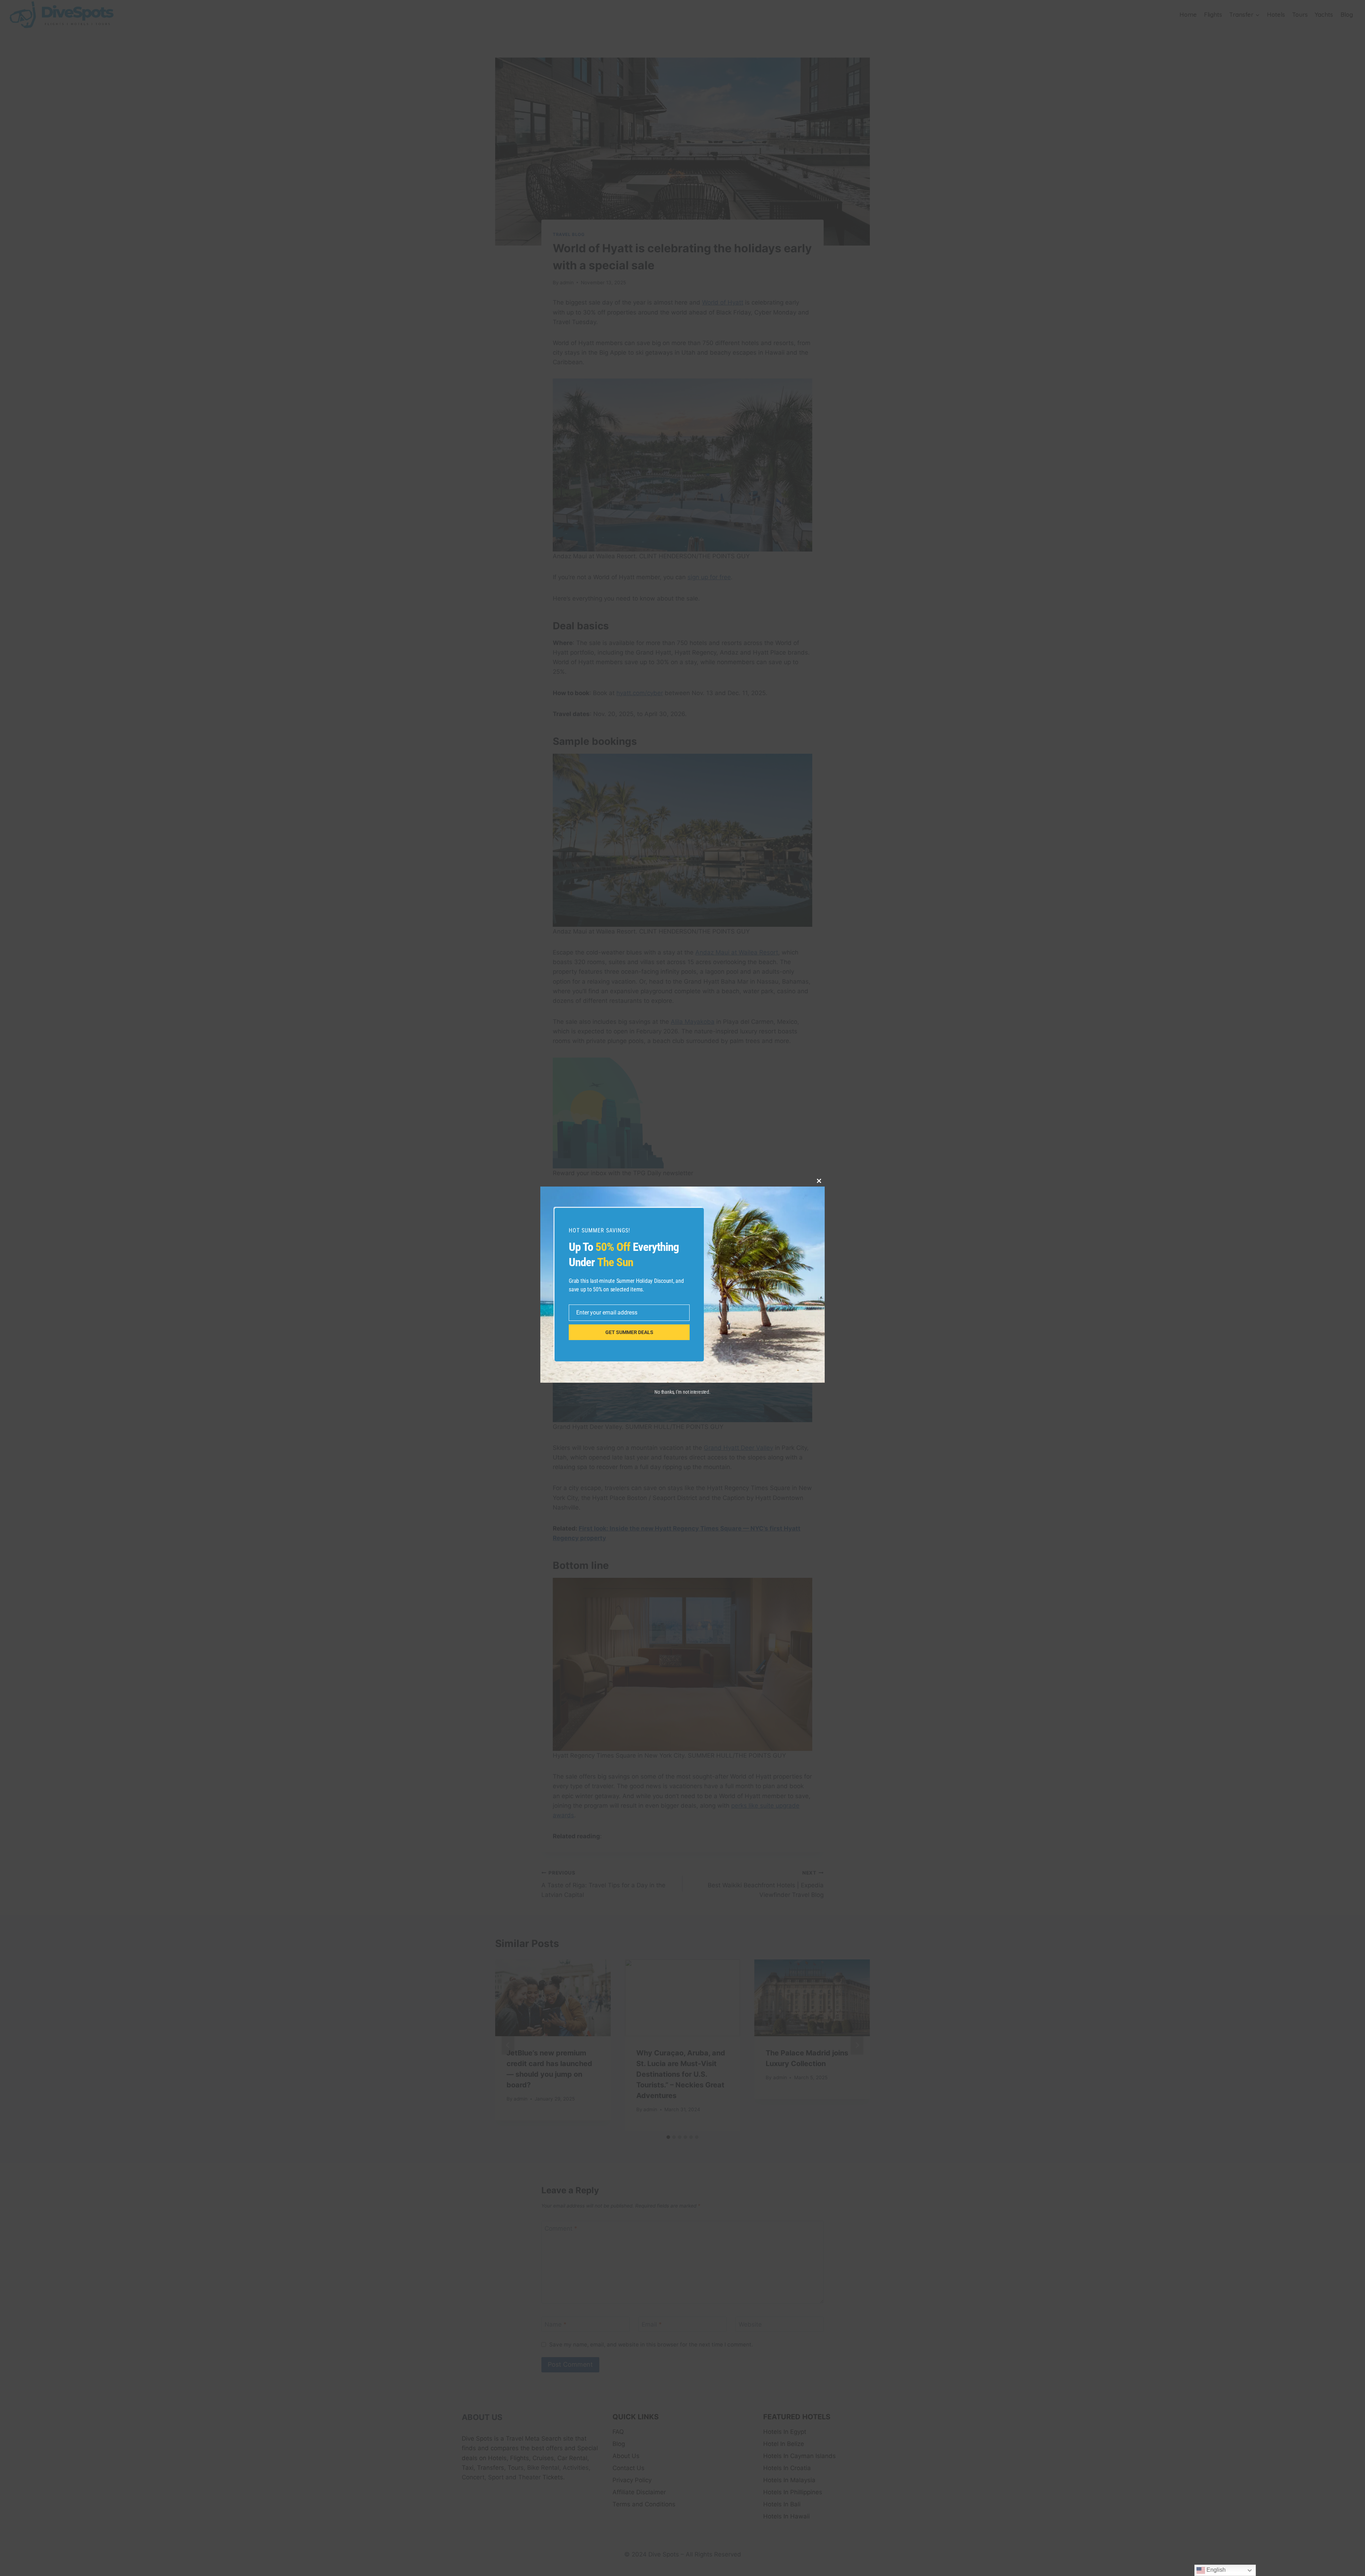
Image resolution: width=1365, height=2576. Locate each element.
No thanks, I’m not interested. (682, 1392)
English (1215, 2570)
